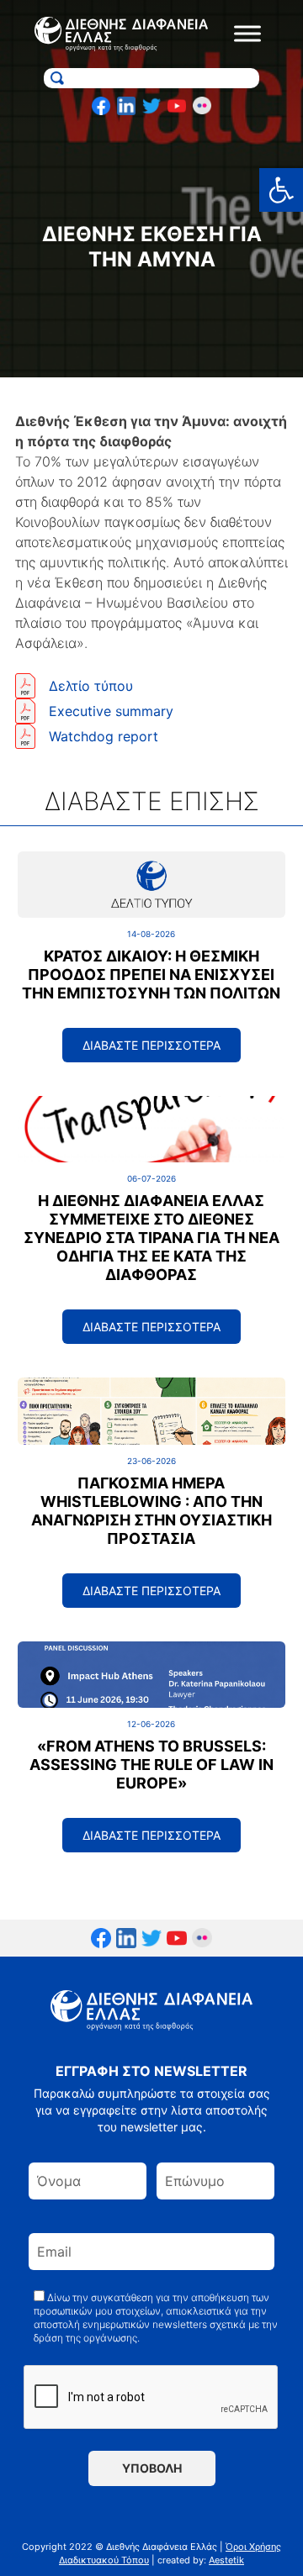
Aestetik (226, 2560)
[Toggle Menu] (247, 34)
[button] (281, 190)
